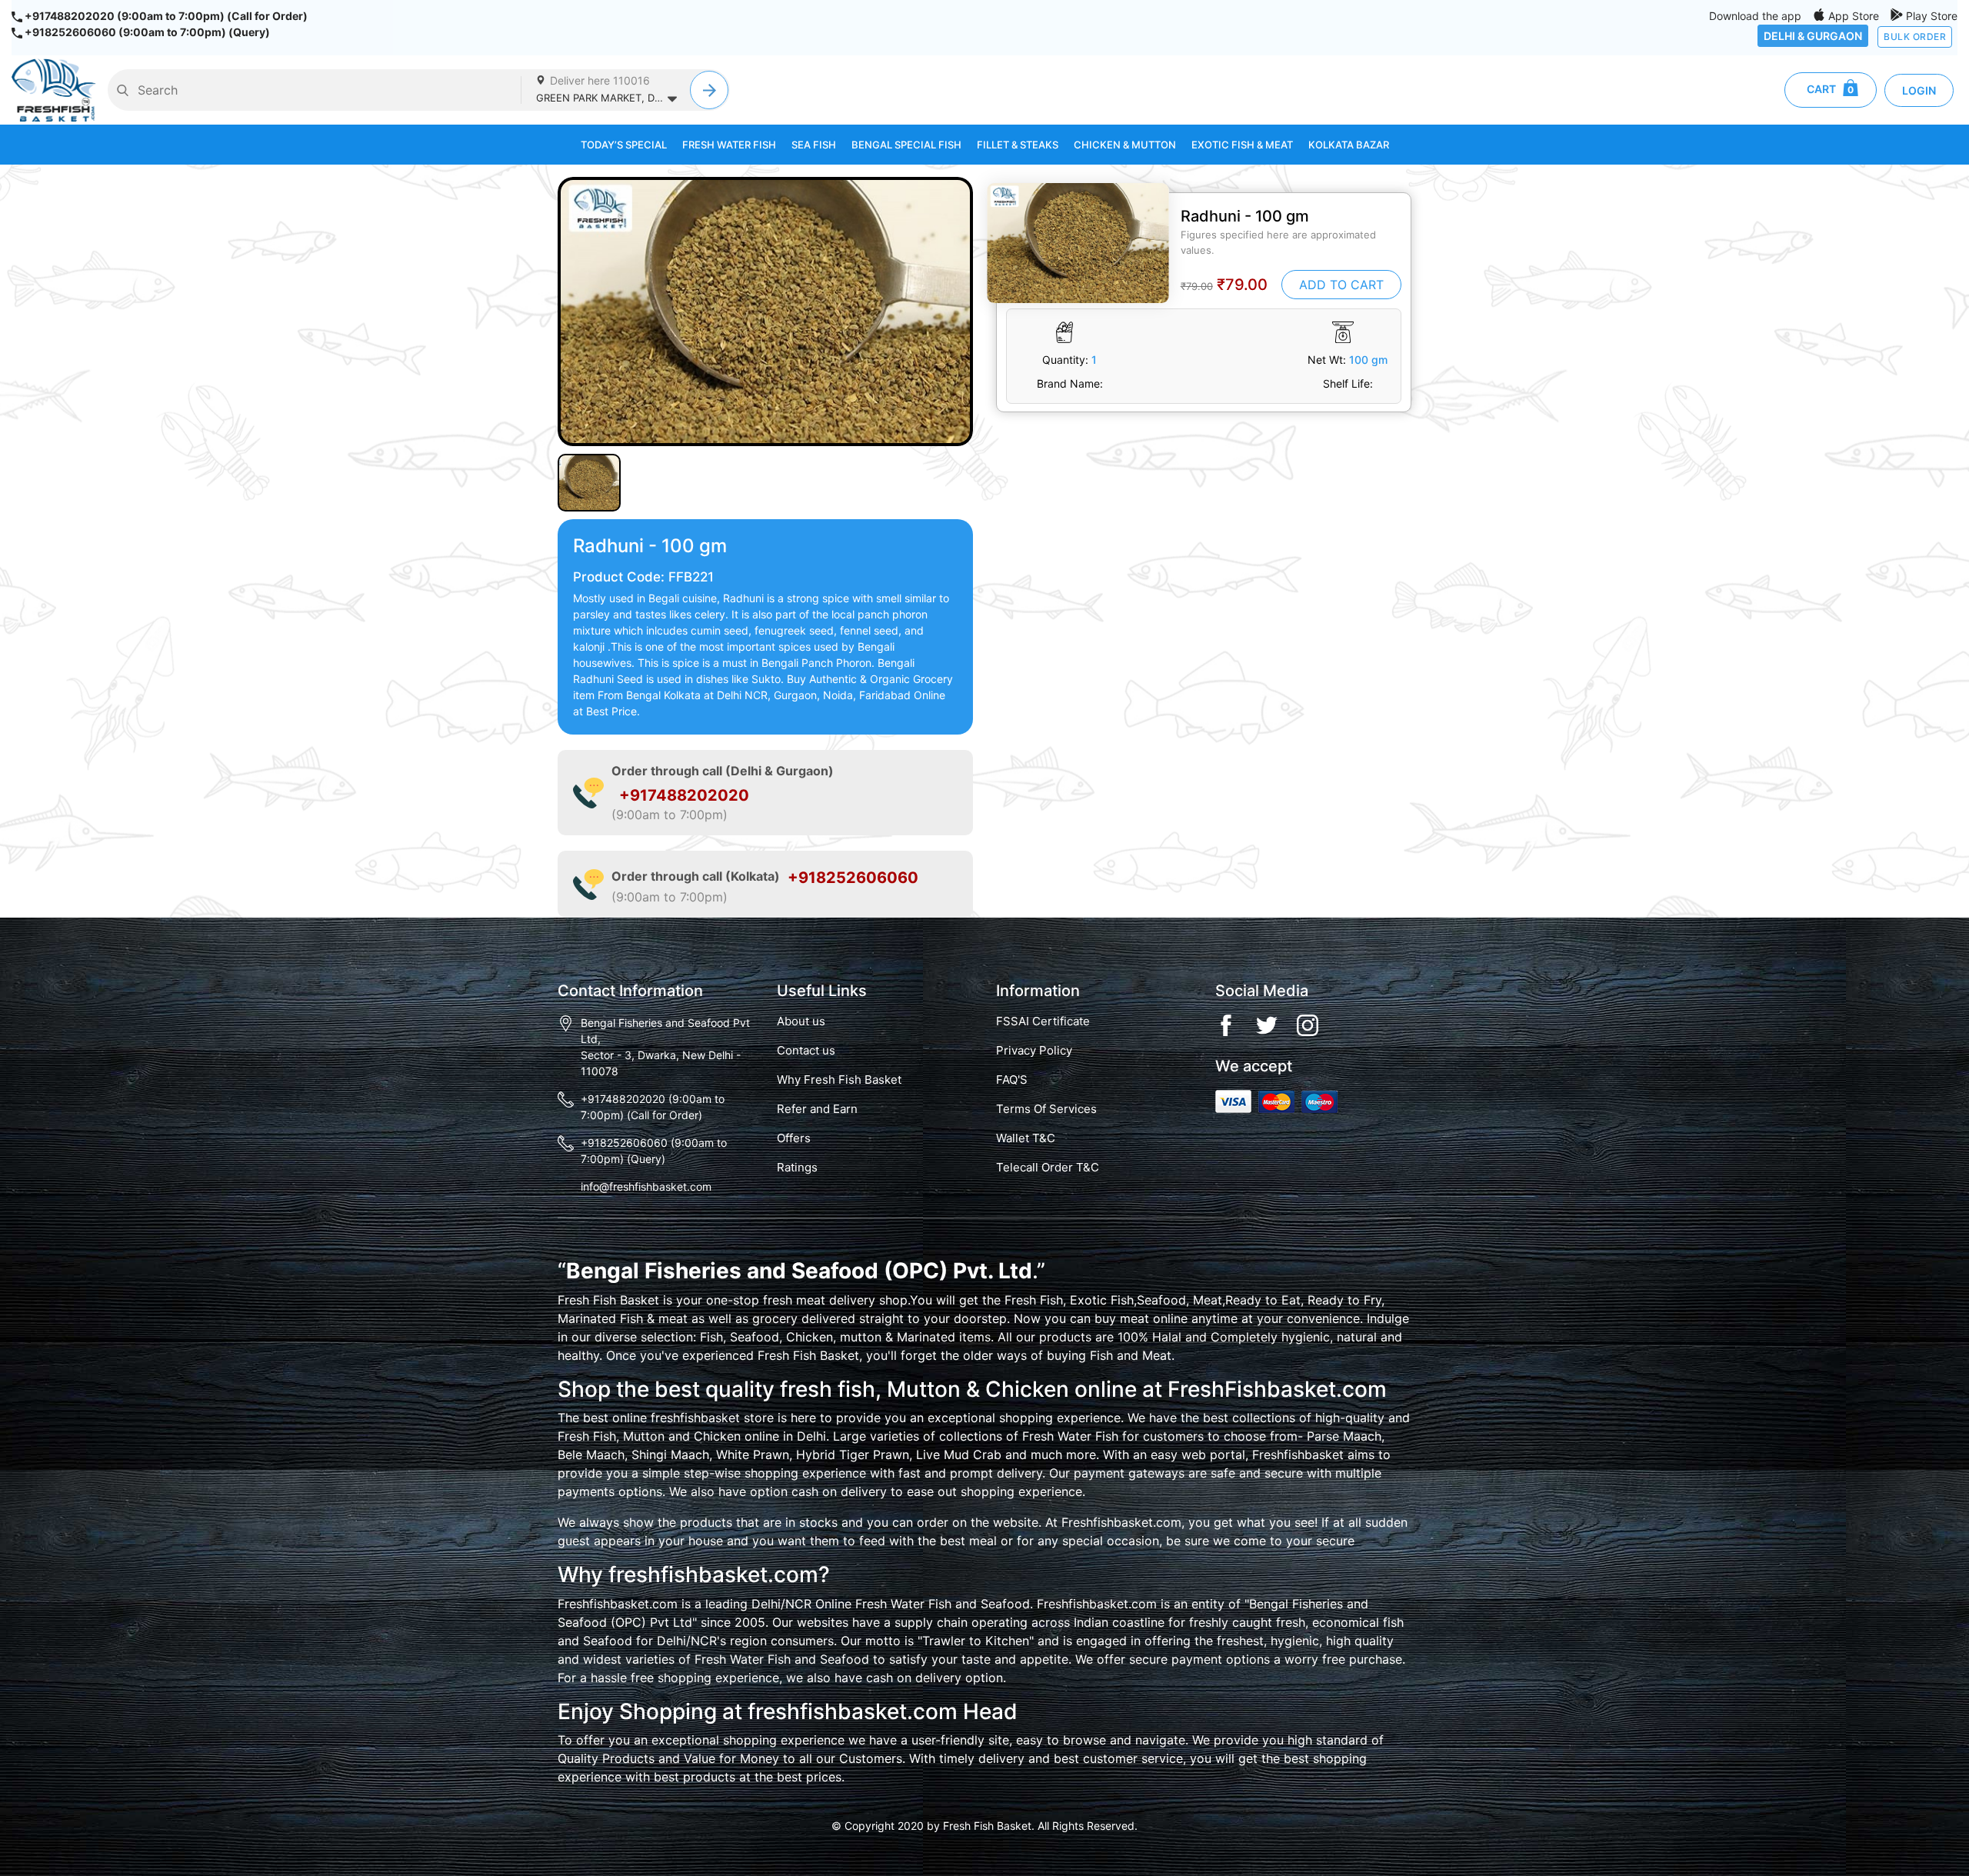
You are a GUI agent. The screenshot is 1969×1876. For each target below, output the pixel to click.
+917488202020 (684, 795)
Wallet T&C (1026, 1138)
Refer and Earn (817, 1109)
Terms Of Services (1046, 1109)
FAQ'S (1012, 1080)
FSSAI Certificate (1043, 1021)
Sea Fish (814, 145)
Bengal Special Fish (906, 145)
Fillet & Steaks (1018, 145)
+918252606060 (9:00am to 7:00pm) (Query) (146, 32)
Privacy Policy (1034, 1051)
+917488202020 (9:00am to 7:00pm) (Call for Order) (165, 16)
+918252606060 (853, 878)
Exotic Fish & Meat (1242, 145)
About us (801, 1021)
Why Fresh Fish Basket (839, 1080)
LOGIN (1919, 90)
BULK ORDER (1915, 37)
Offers (794, 1138)
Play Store (1930, 16)
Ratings (797, 1168)
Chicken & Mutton (1125, 145)
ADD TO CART (1341, 285)
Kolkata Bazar (1349, 145)
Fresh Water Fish (729, 145)
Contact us (806, 1051)
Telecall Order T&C (1048, 1168)
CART (1826, 89)
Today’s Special (624, 145)
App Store (1852, 16)
